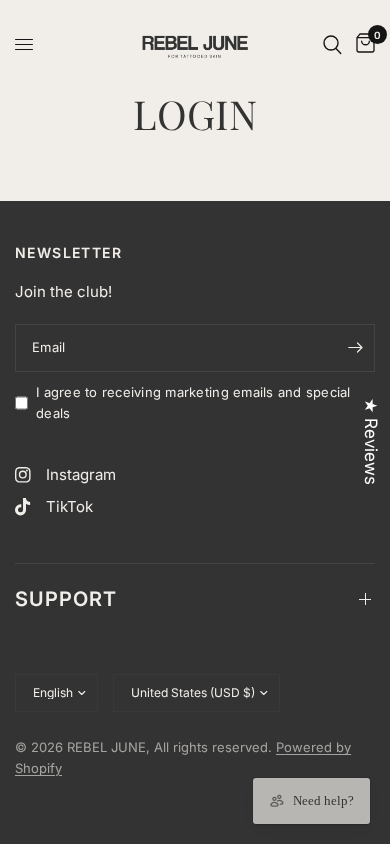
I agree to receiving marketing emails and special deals (193, 402)
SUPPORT (66, 599)
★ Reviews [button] (371, 441)
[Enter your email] (355, 348)
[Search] (332, 44)
